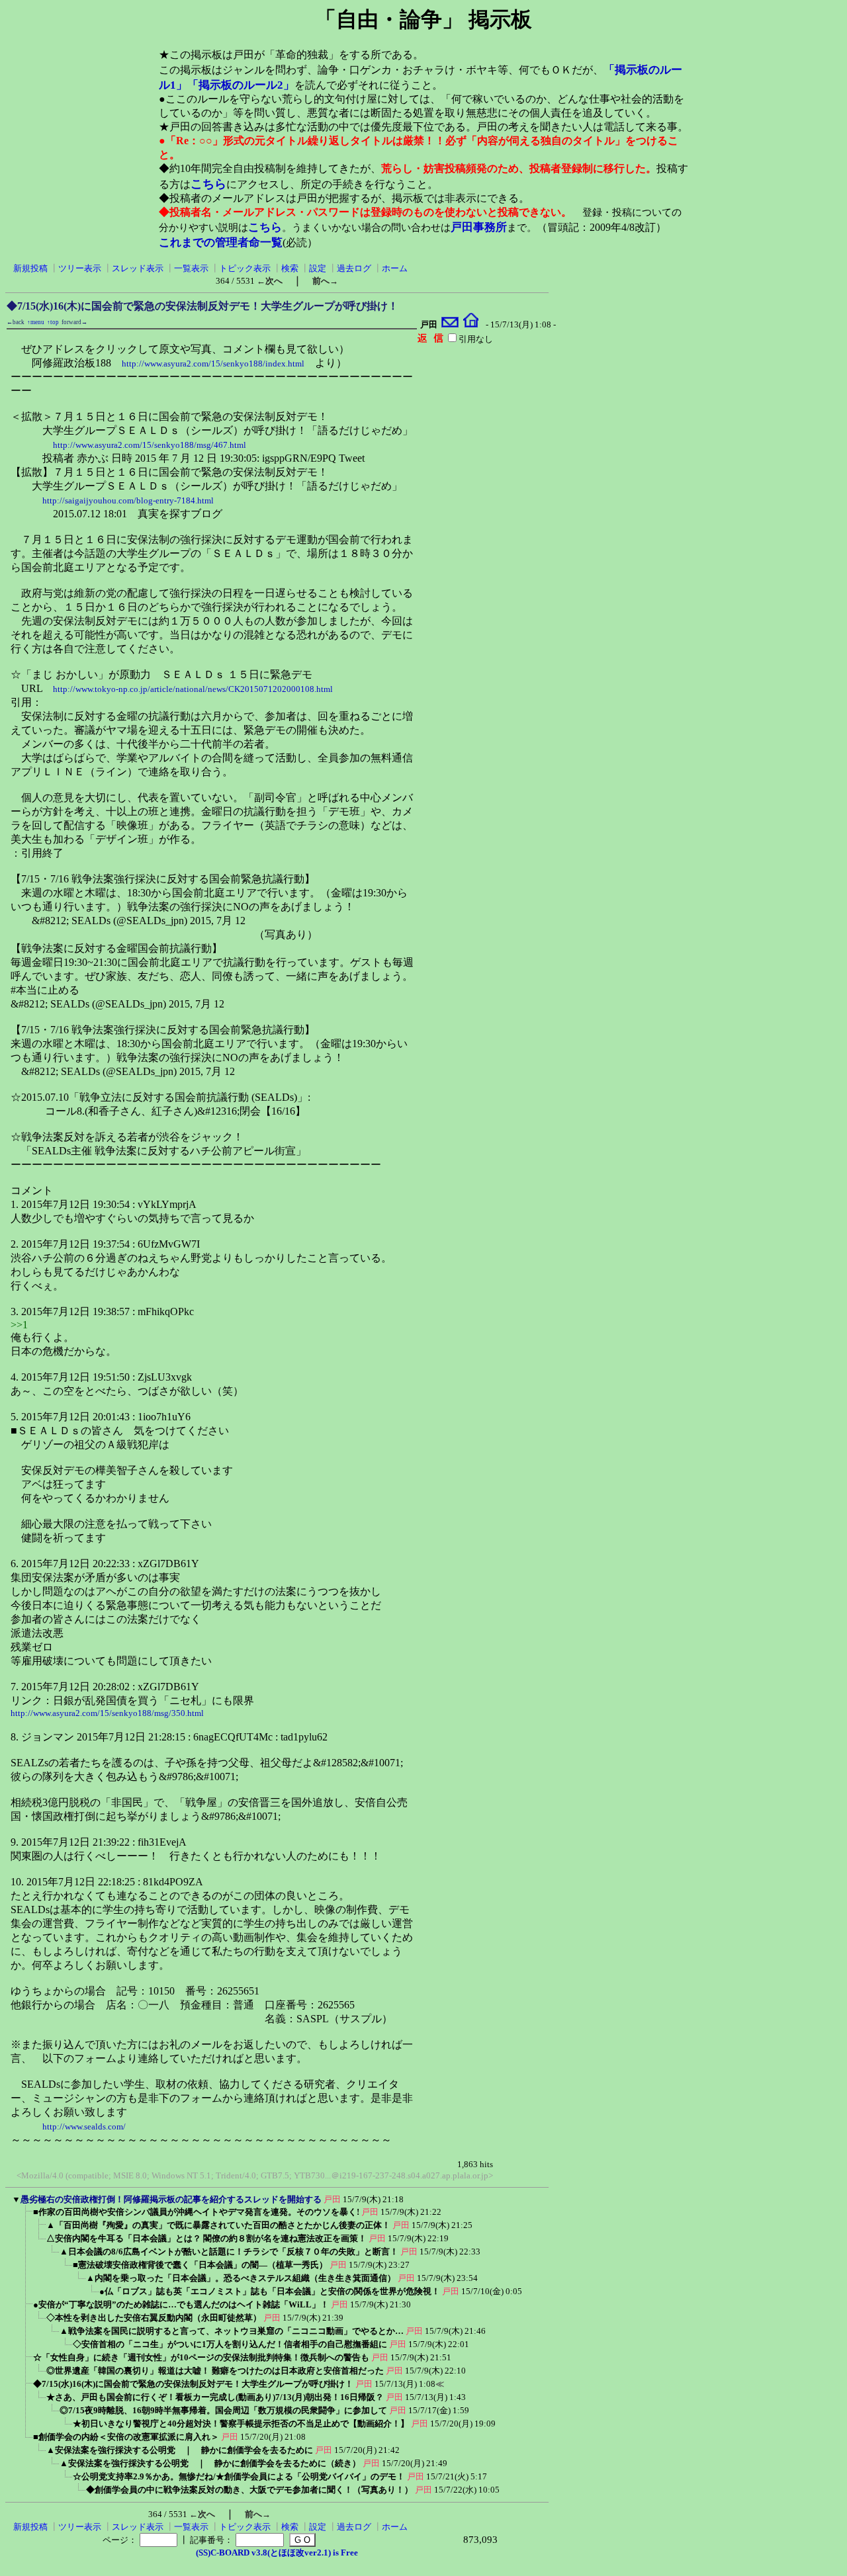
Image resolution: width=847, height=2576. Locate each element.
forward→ (74, 322)
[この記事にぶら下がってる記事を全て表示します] (26, 2216)
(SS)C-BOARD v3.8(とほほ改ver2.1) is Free (277, 2553)
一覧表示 (191, 268)
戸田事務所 (479, 227)
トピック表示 (245, 268)
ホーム (395, 268)
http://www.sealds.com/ (84, 2126)
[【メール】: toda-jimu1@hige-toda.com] (450, 324)
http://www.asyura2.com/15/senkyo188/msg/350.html (107, 1713)
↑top (53, 322)
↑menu (36, 322)
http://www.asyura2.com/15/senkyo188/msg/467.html (150, 445)
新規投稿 (30, 268)
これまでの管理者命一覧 (221, 242)
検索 (290, 268)
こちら (208, 184)
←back (16, 322)
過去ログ (354, 268)
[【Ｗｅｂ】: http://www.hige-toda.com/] (471, 324)
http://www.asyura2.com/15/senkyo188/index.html (213, 364)
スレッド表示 (138, 268)
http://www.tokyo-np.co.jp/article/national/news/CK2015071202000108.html (193, 689)
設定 (318, 268)
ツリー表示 (80, 268)
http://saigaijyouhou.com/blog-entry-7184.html (128, 500)
